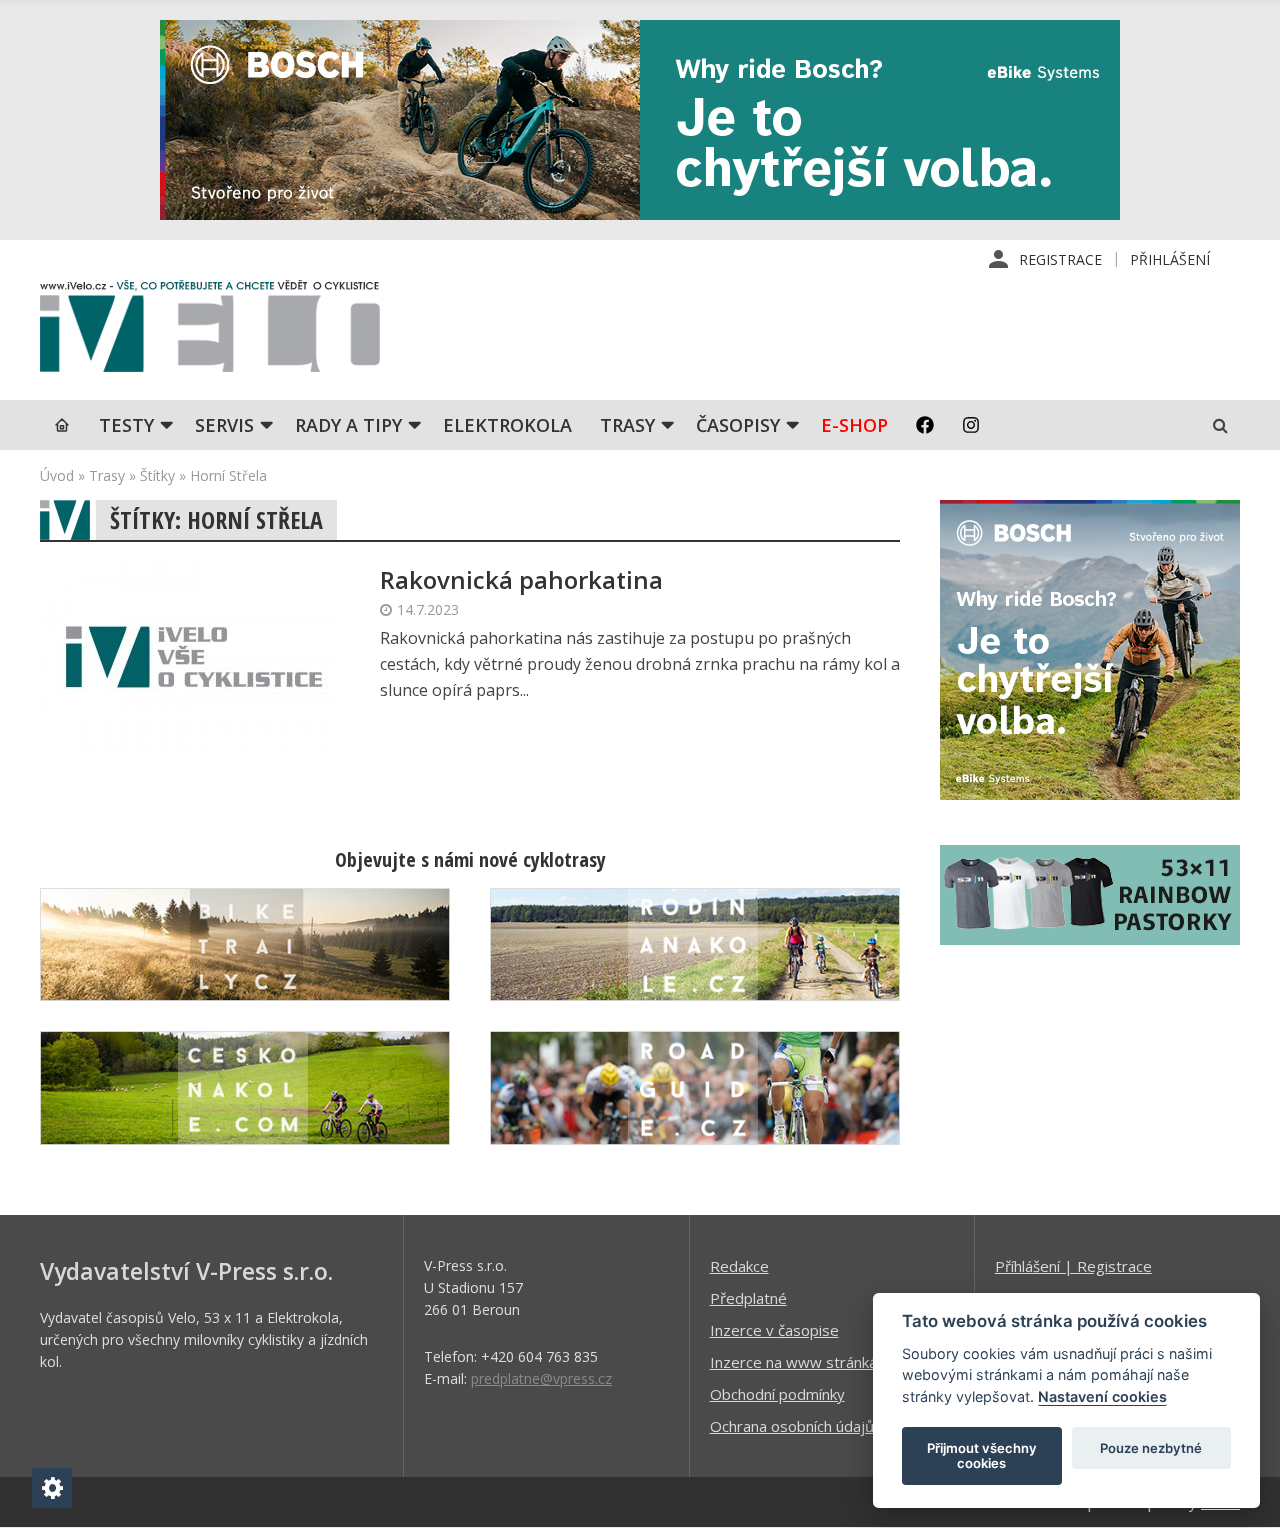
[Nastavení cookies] (52, 1488)
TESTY (126, 425)
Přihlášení (1170, 259)
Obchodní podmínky (777, 1394)
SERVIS (224, 425)
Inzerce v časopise (774, 1330)
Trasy (627, 425)
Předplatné (748, 1298)
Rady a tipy (348, 425)
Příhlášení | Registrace (1073, 1266)
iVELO (210, 331)
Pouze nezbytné (1151, 1448)
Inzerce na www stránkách (801, 1362)
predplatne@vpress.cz (541, 1378)
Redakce (739, 1266)
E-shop (854, 425)
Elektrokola (507, 425)
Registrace (1060, 259)
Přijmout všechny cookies (982, 1456)
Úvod (57, 475)
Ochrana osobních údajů (792, 1426)
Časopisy (738, 425)
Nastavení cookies (1102, 1396)
